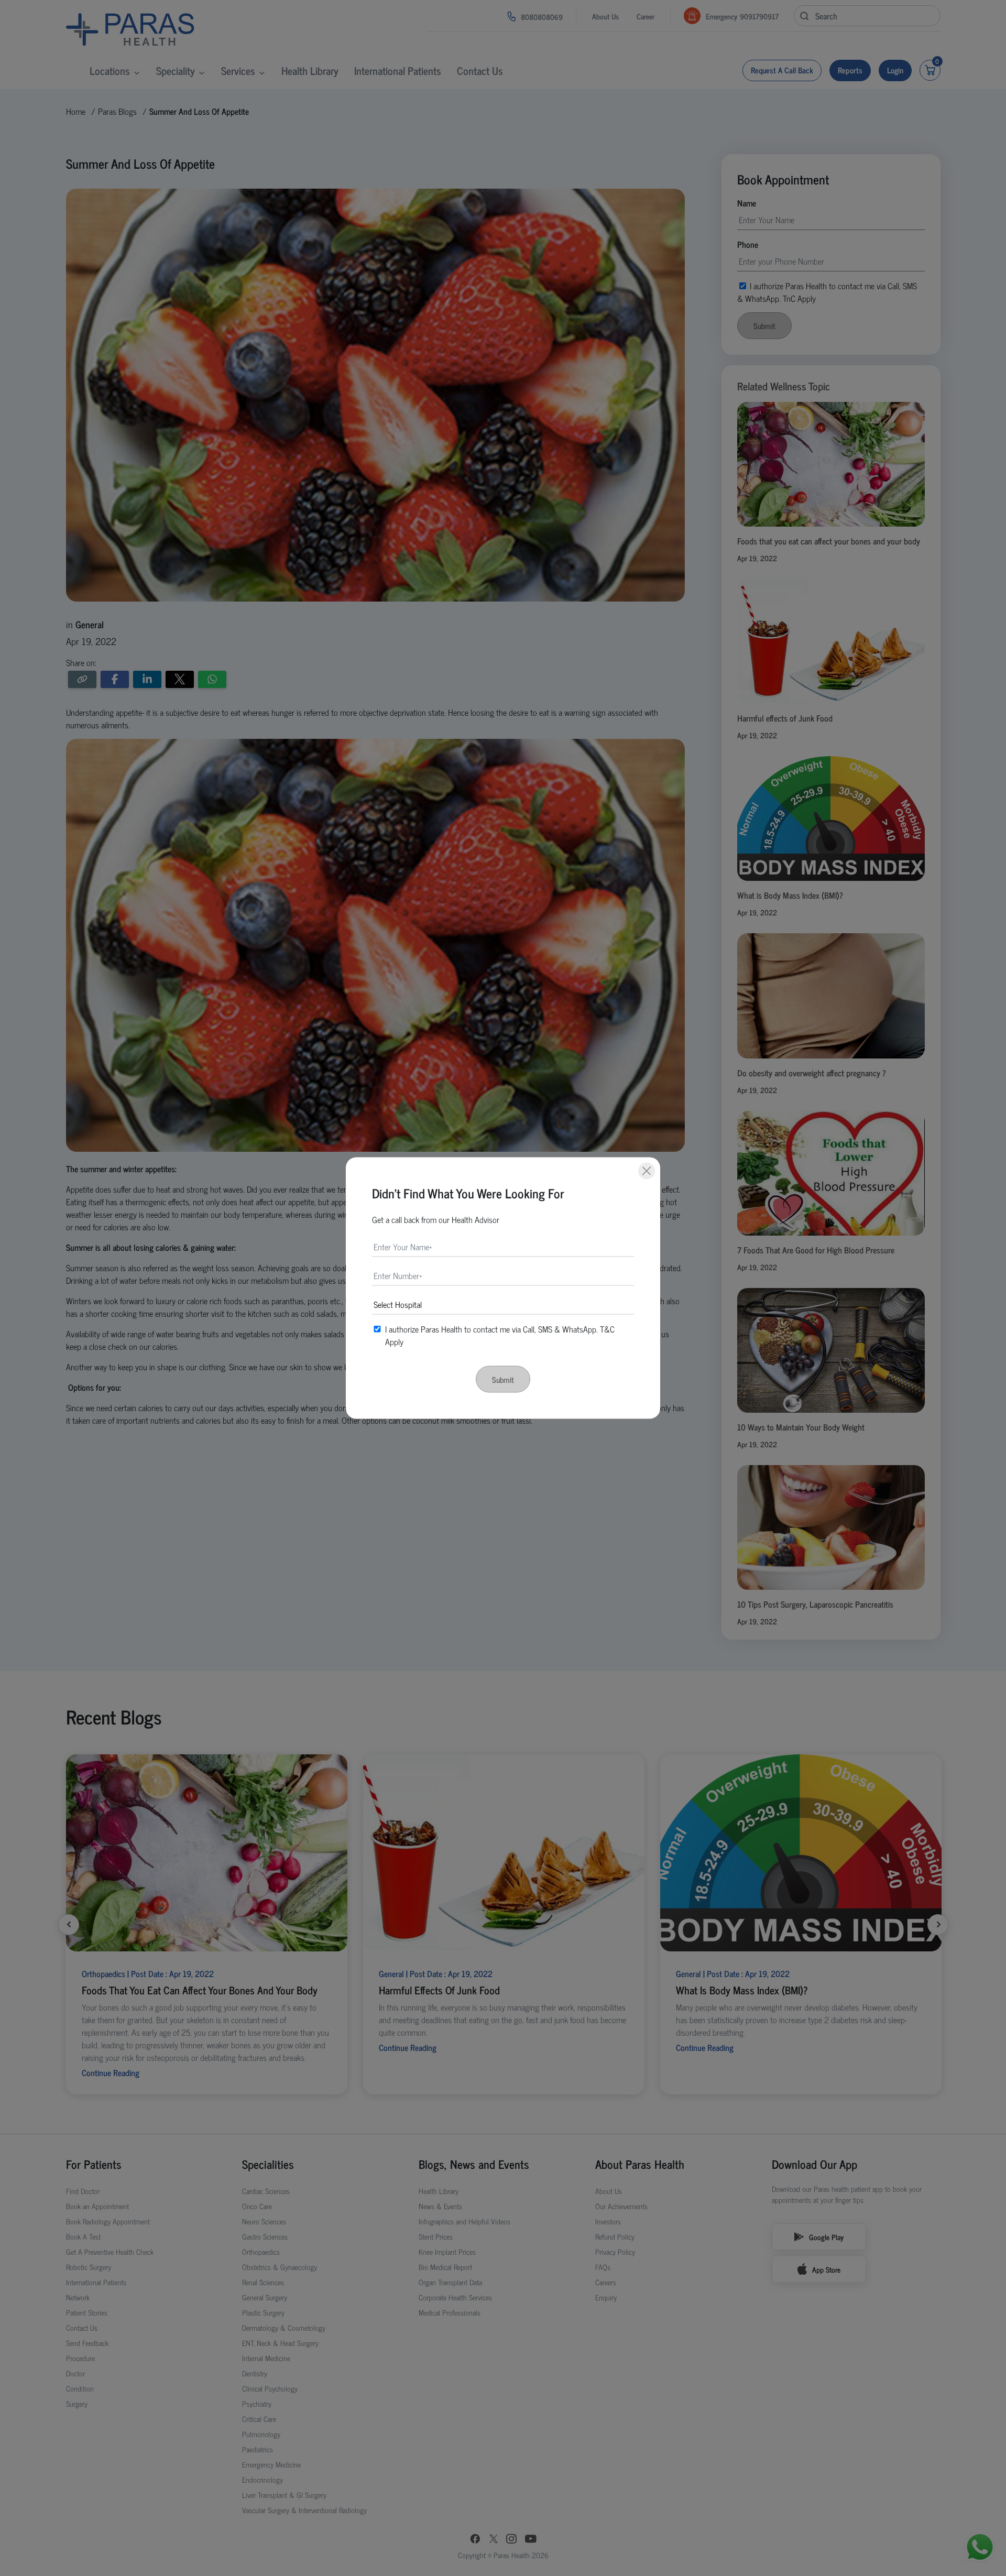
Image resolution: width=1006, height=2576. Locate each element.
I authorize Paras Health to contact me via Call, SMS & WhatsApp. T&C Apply (500, 1335)
